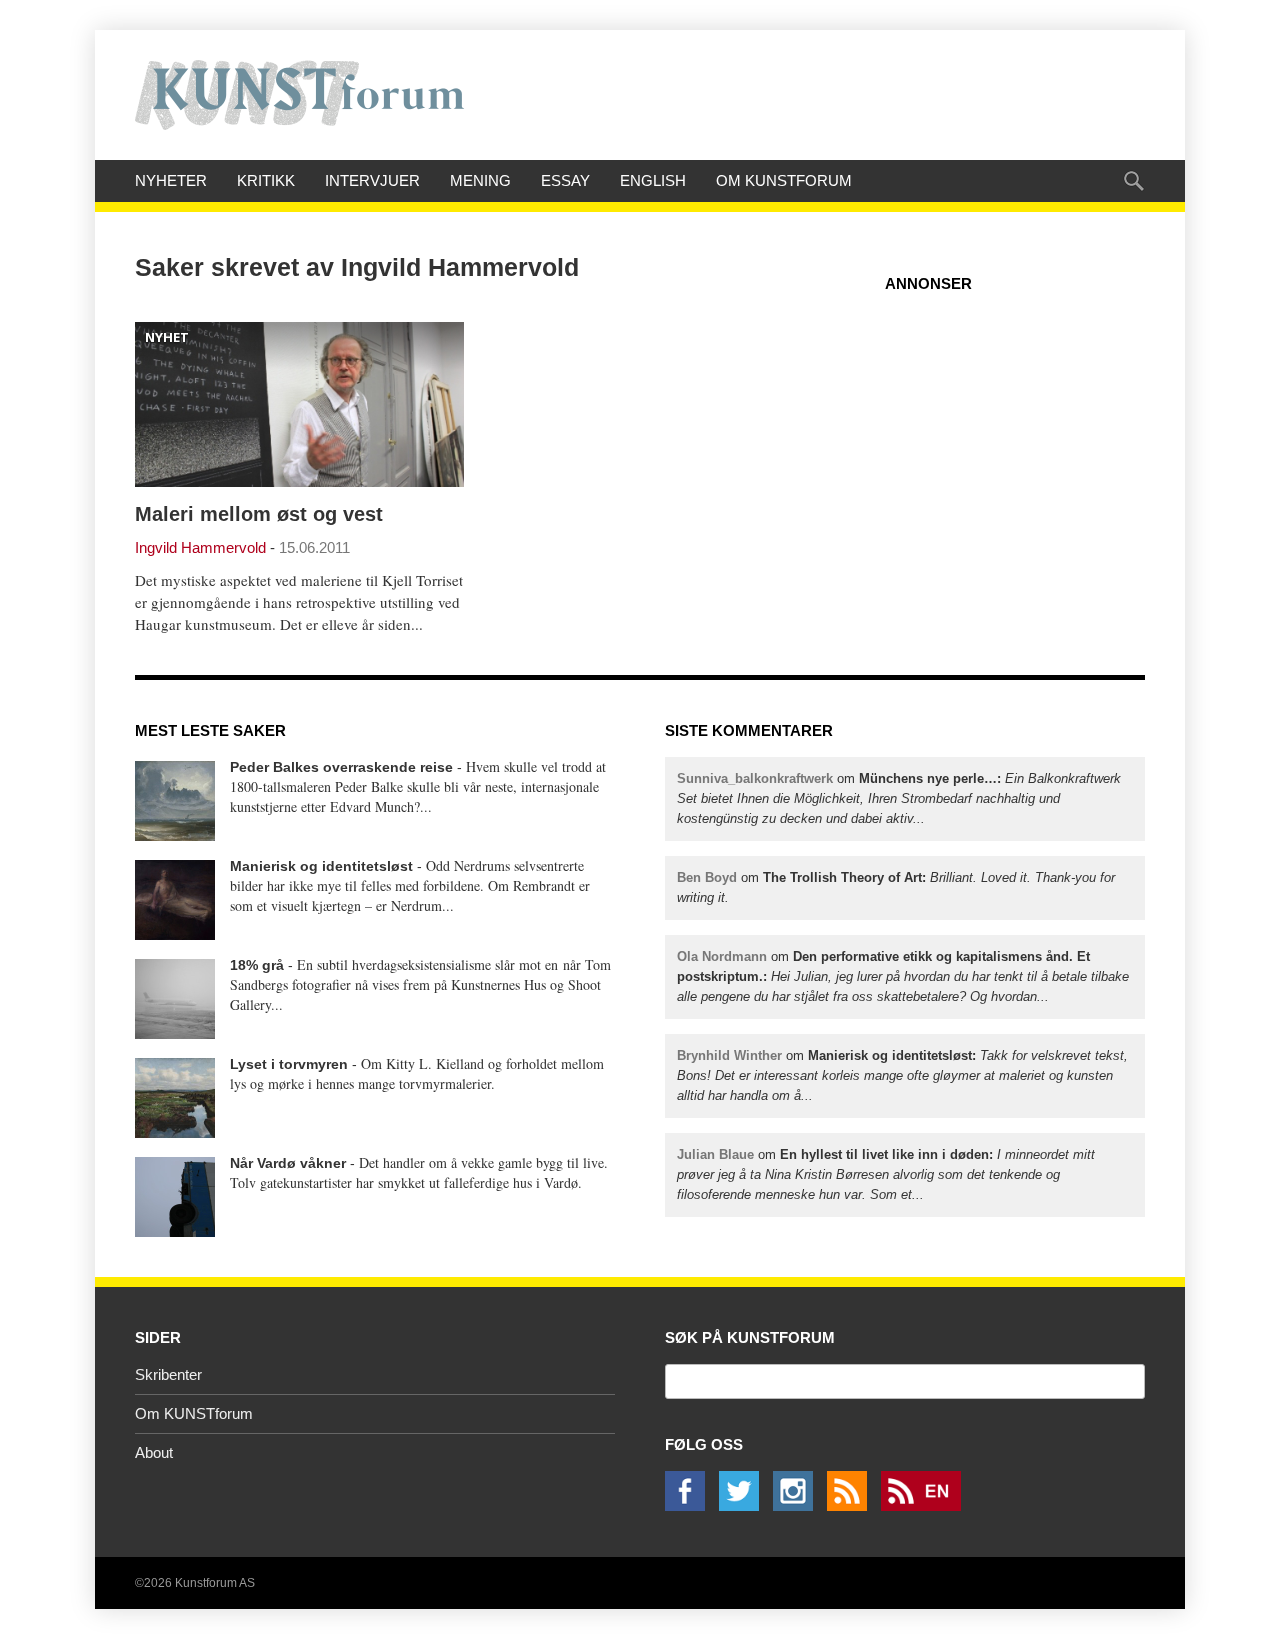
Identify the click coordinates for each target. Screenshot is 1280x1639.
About (154, 1452)
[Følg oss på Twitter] (744, 1505)
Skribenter (168, 1374)
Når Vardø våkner (288, 1163)
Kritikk (266, 180)
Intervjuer (372, 180)
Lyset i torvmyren (289, 1064)
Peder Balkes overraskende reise (341, 767)
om (899, 798)
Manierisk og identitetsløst (321, 866)
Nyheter (171, 180)
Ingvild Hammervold (200, 547)
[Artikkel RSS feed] (852, 1505)
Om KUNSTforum (784, 180)
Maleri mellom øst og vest (259, 514)
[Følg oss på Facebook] (690, 1505)
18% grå (257, 965)
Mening (480, 180)
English (653, 180)
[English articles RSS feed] (926, 1505)
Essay (565, 180)
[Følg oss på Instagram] (798, 1505)
